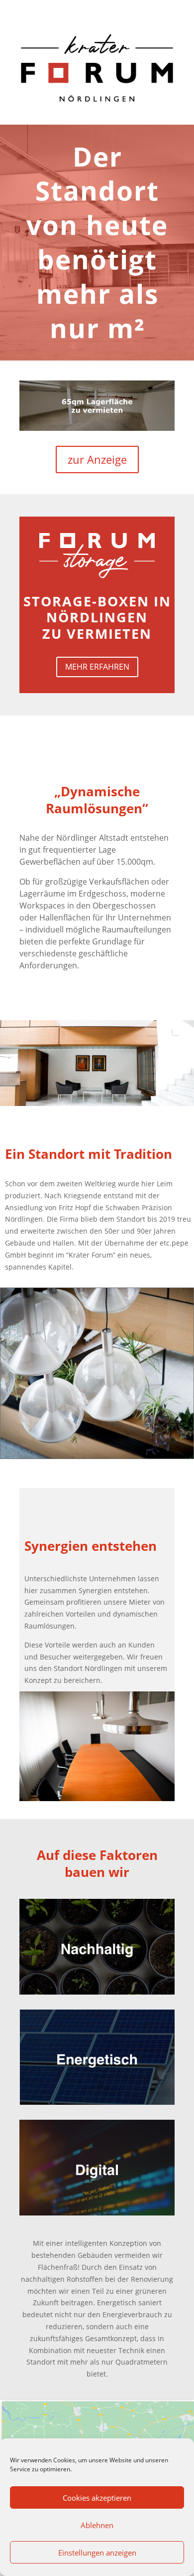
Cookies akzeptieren (97, 2498)
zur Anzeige (97, 459)
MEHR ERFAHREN (97, 667)
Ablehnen (97, 2525)
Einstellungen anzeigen (97, 2553)
